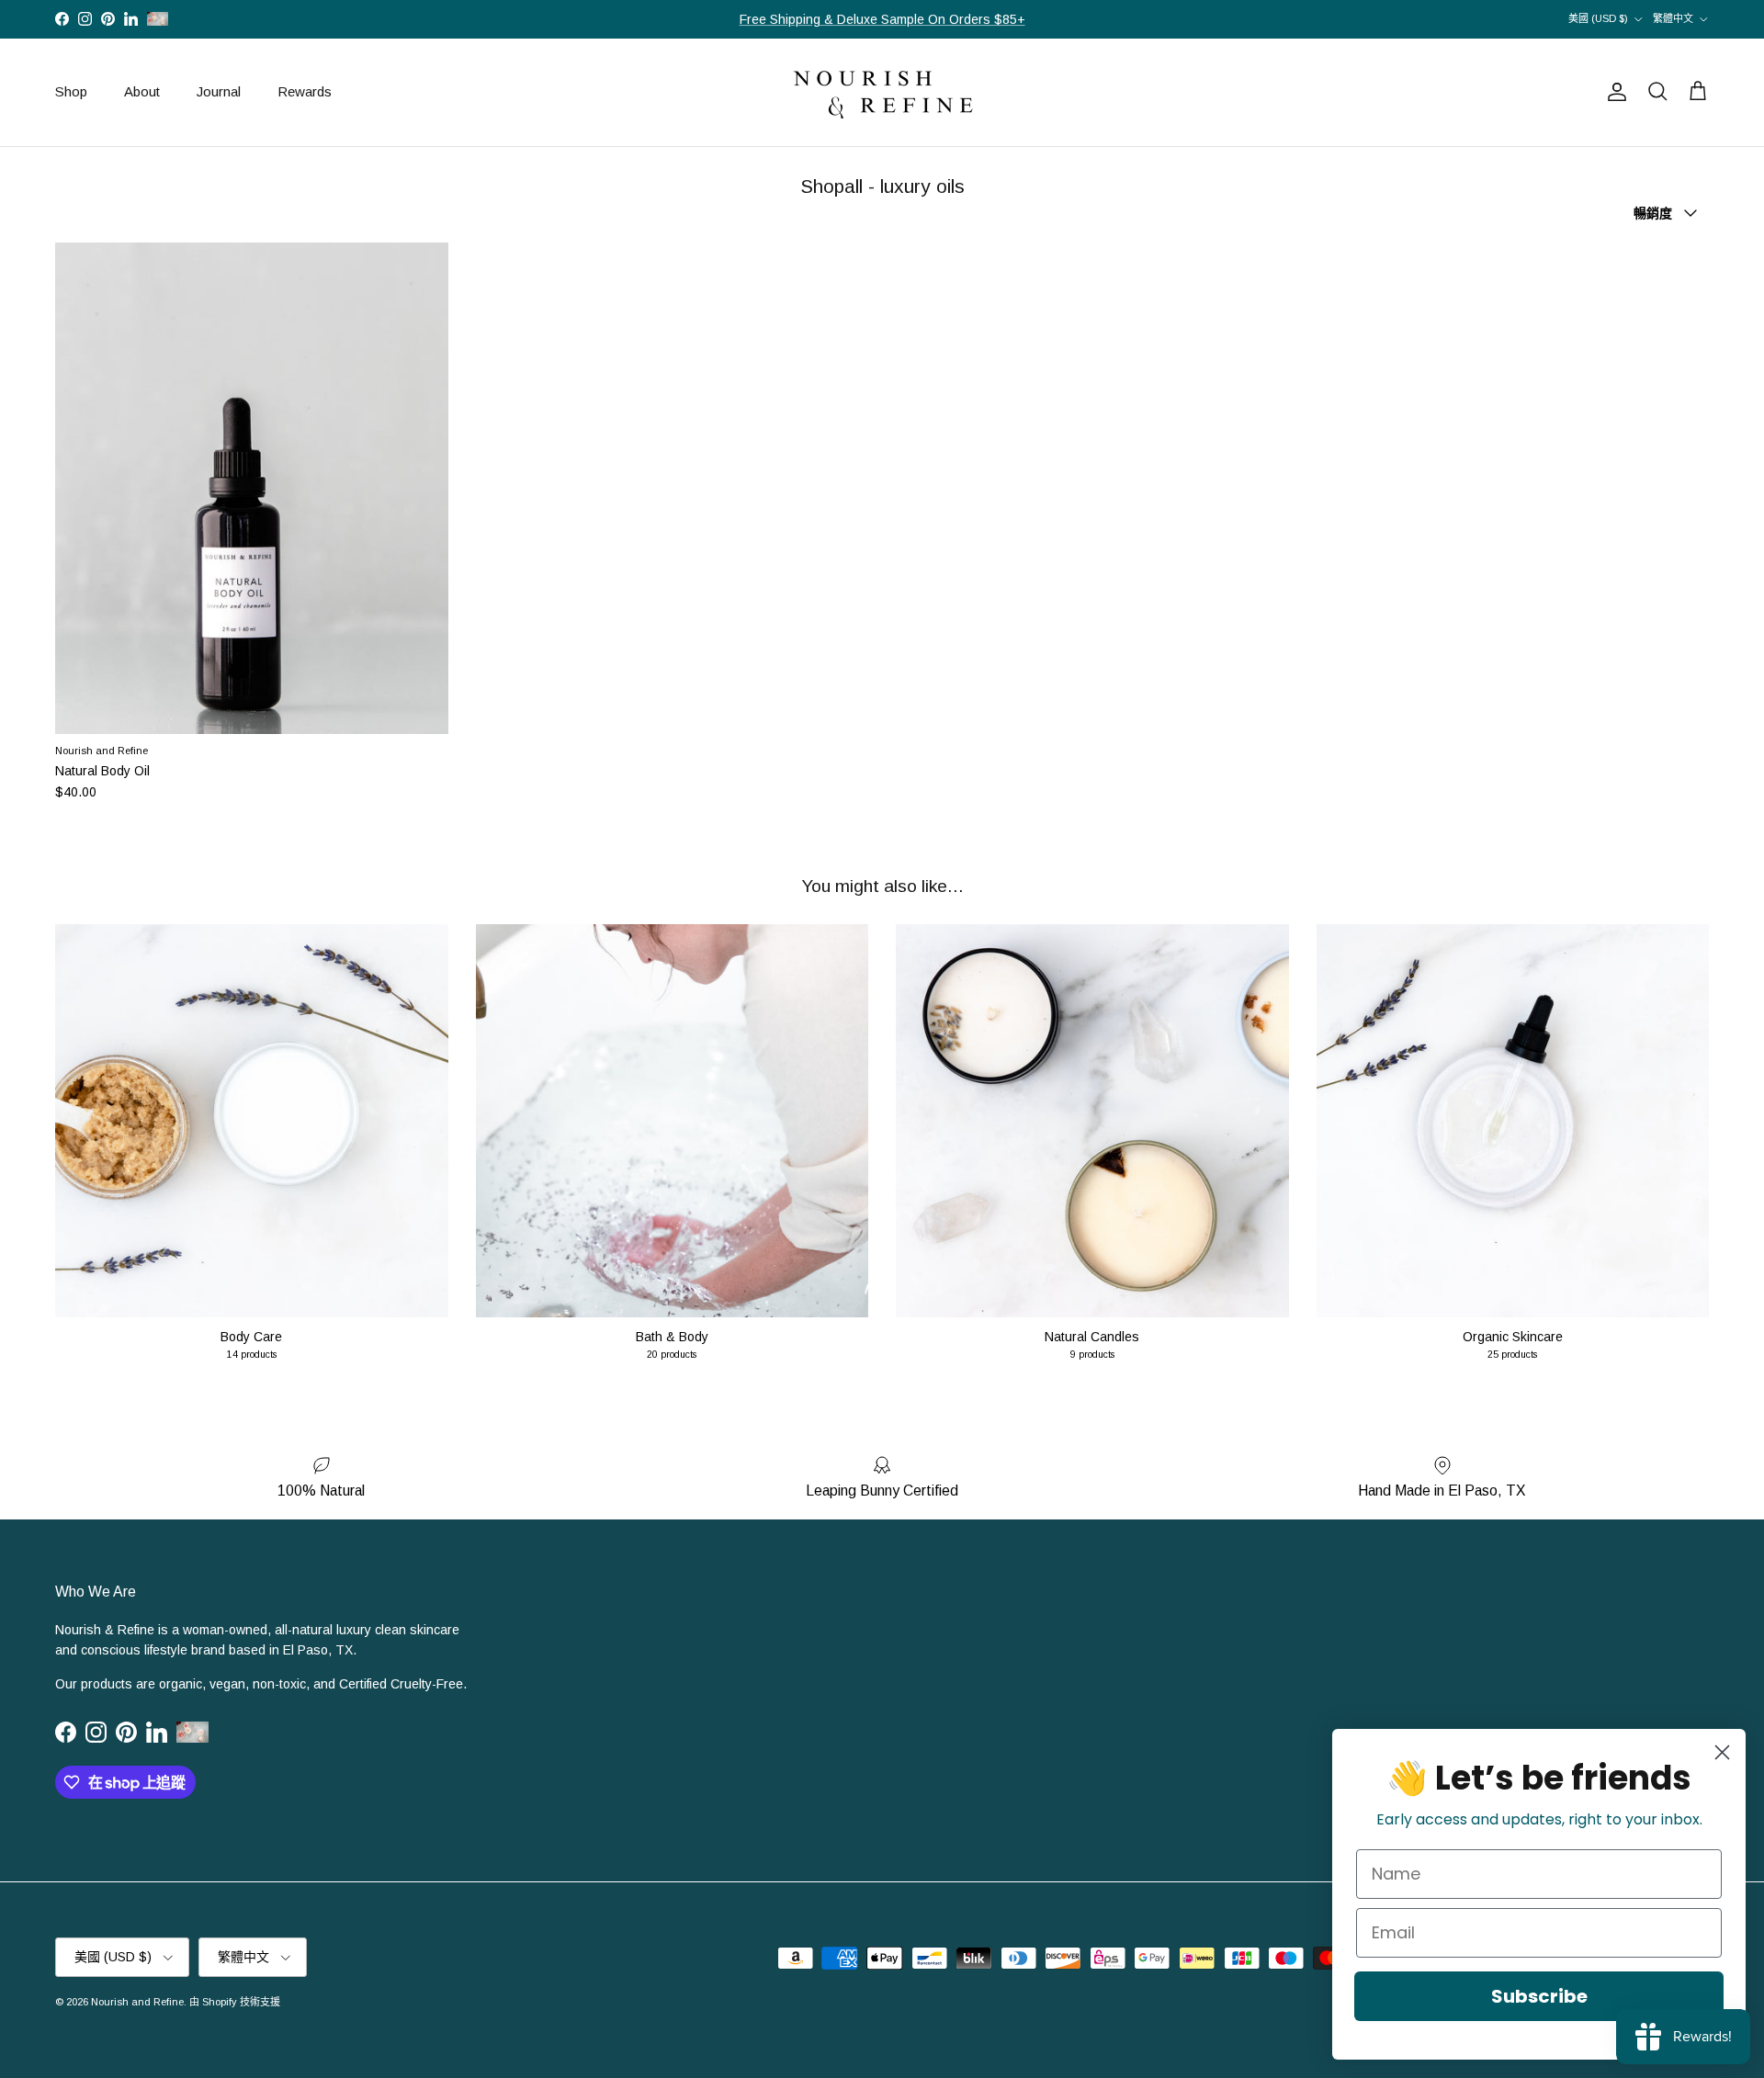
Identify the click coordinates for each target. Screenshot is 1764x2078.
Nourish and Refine (137, 2002)
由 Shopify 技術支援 (235, 2002)
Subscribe (1539, 1996)
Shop (71, 91)
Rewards (305, 91)
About (142, 91)
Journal (219, 91)
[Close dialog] (1722, 1752)
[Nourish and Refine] (882, 92)
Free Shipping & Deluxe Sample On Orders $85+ (882, 19)
